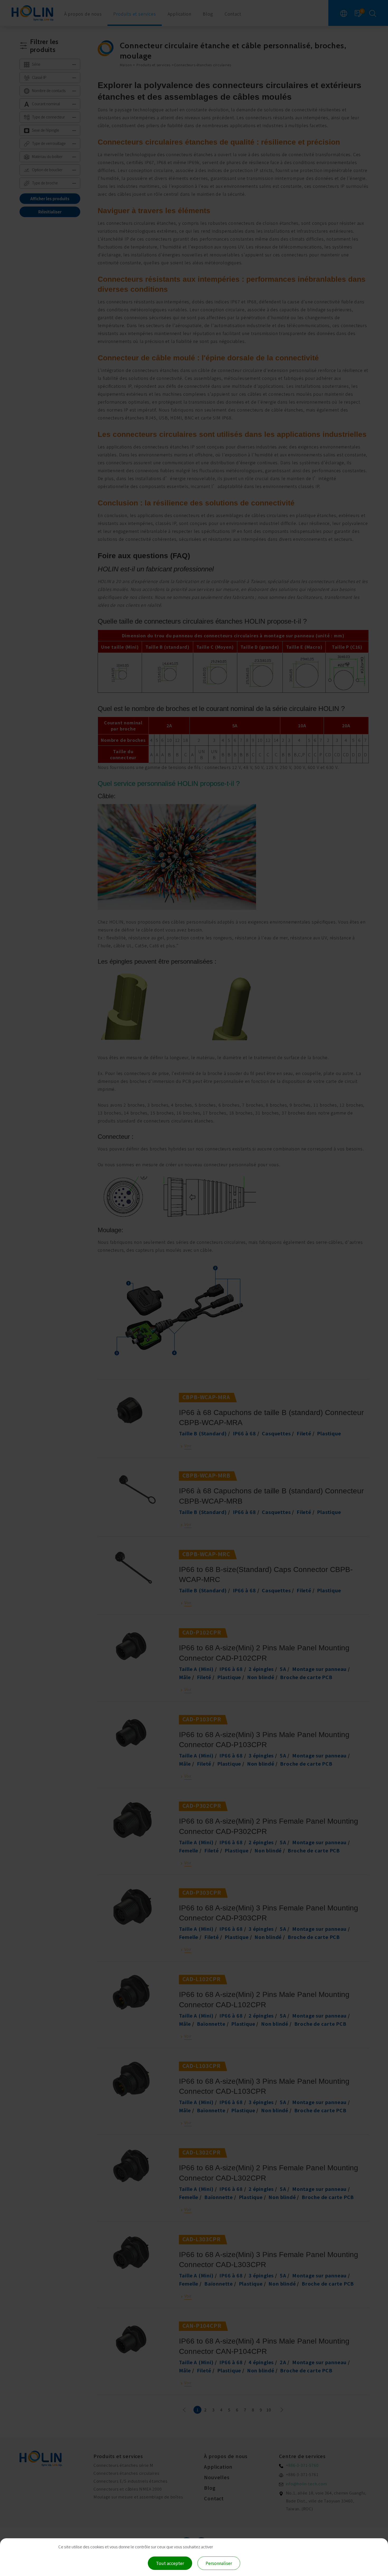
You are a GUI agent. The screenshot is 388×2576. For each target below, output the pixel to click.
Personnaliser (219, 2563)
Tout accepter (170, 2563)
